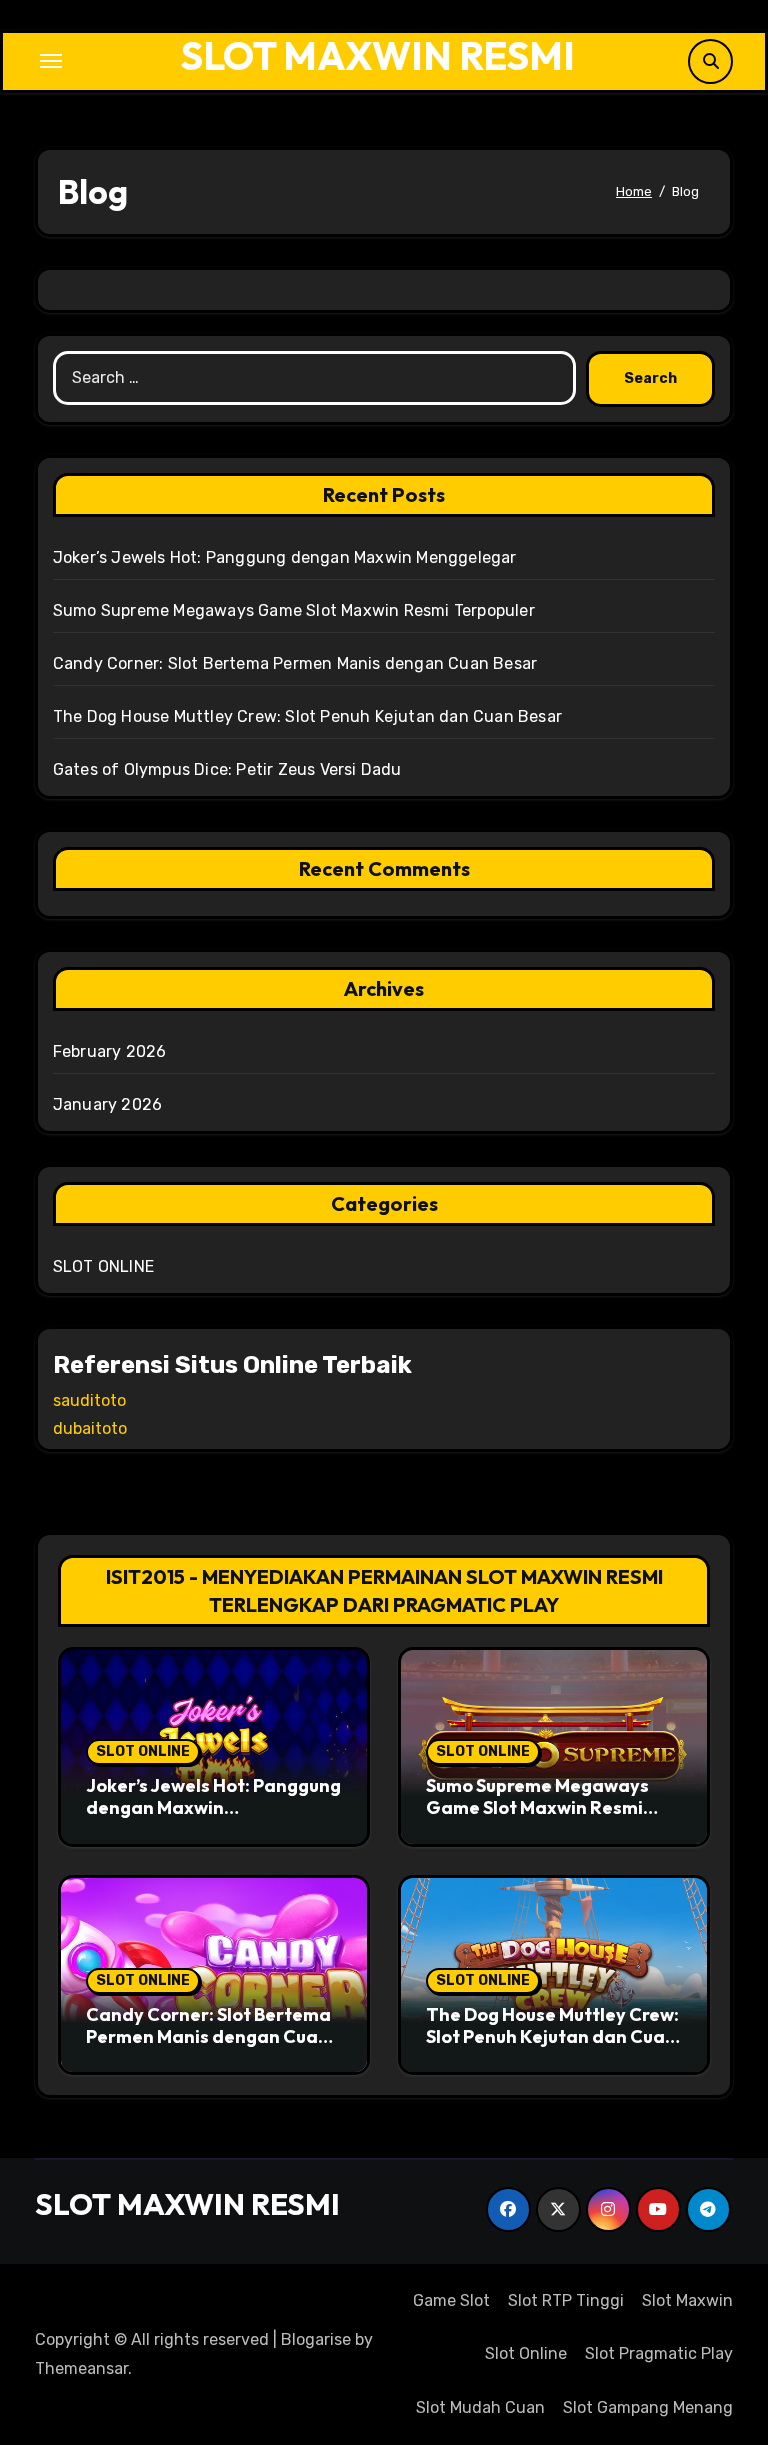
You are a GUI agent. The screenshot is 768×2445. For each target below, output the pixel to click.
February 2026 (110, 1051)
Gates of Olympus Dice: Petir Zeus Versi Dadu (227, 769)
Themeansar (81, 2368)
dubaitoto (90, 1428)
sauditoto (89, 1400)
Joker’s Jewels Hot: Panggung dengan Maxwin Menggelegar (285, 557)
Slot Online (526, 2353)
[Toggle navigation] (51, 61)
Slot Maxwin (687, 2300)
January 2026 (107, 1104)
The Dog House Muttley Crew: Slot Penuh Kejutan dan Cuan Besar (307, 716)
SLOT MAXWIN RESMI (378, 55)
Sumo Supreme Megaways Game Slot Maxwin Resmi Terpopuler (294, 610)
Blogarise (316, 2339)
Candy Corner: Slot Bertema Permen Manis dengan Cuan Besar (295, 663)
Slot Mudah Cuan (480, 2407)
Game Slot (451, 2300)
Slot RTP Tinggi (566, 2300)
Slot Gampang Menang (648, 2407)
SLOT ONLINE (103, 1266)
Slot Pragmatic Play (659, 2353)
